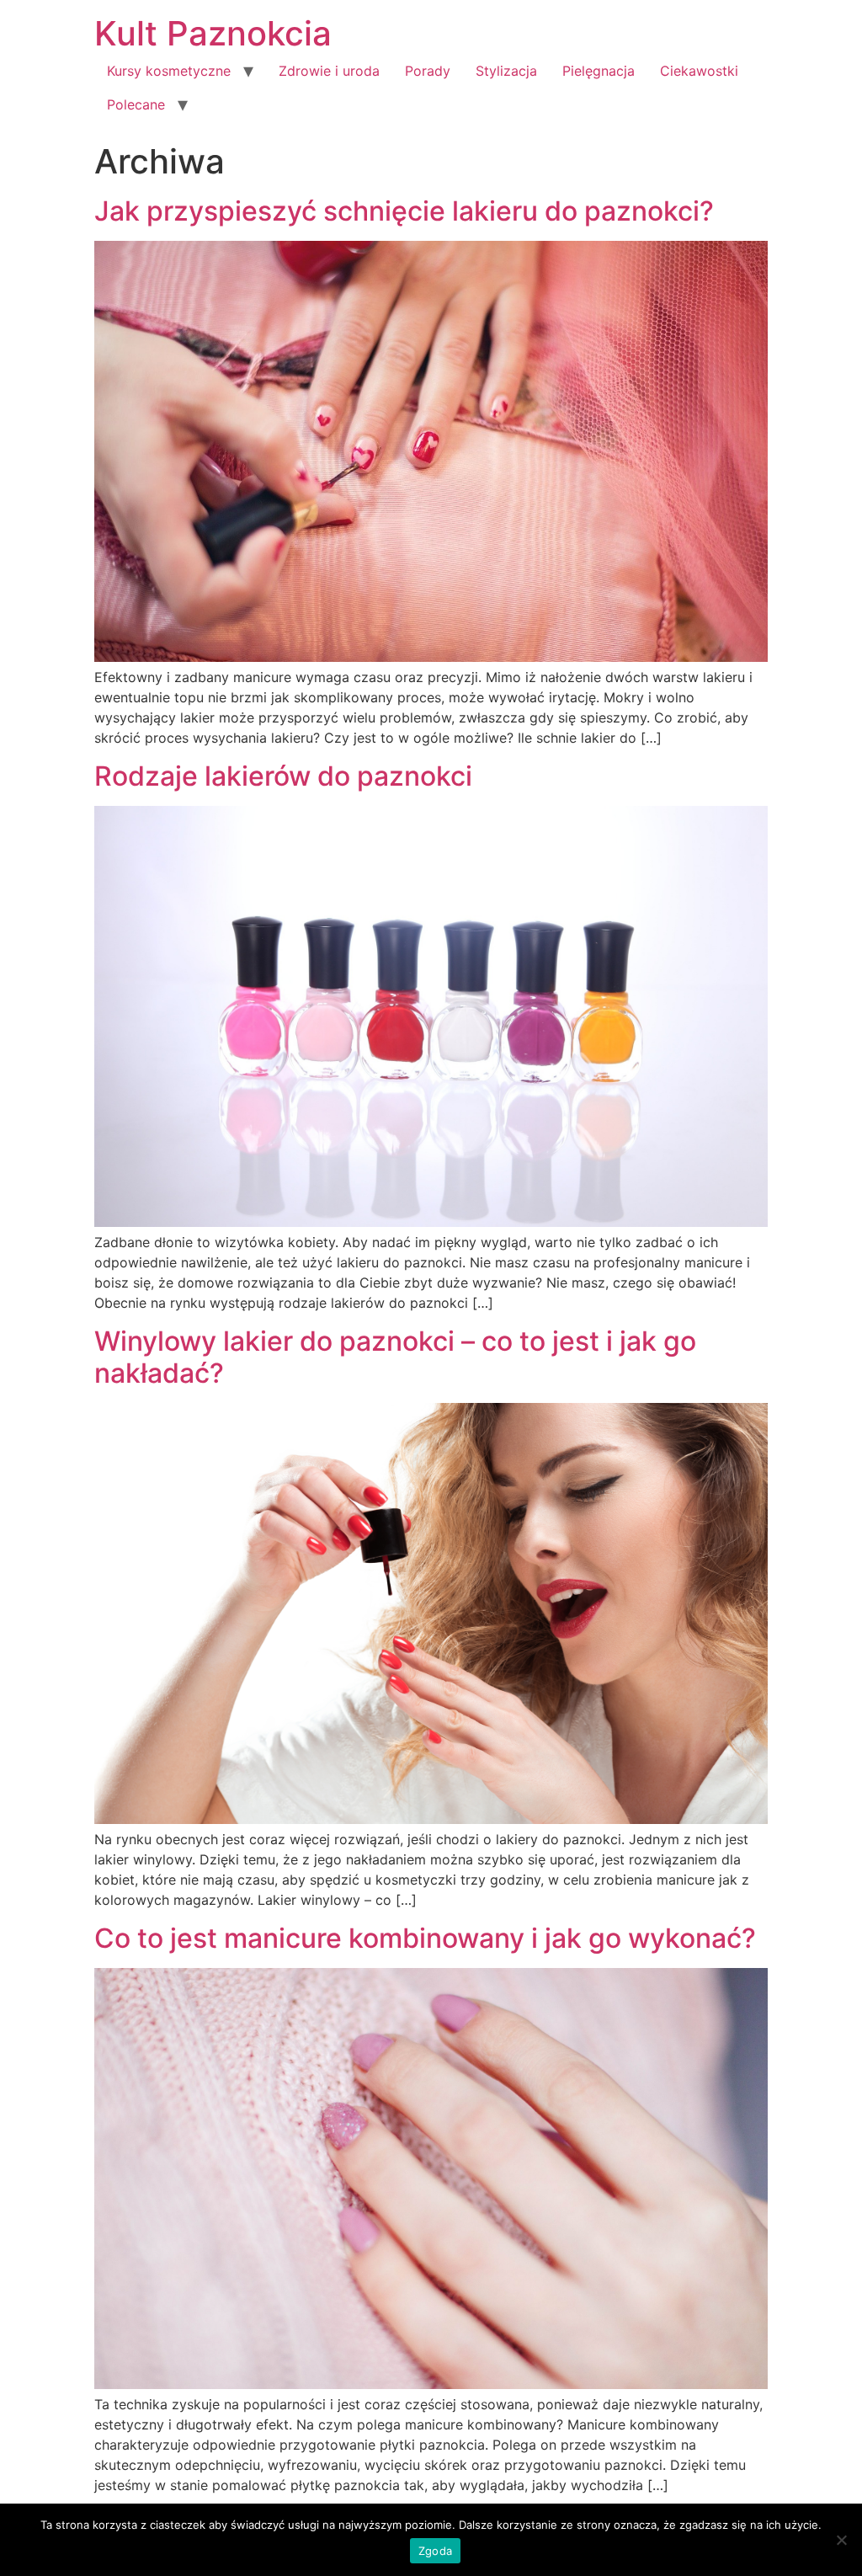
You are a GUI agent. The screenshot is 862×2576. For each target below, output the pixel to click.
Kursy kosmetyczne (169, 71)
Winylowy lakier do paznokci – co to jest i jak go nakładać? (395, 1357)
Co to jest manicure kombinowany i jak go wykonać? (425, 1938)
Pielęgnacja (599, 71)
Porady (428, 71)
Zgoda (435, 2551)
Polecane (136, 104)
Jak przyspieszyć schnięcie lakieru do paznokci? (404, 211)
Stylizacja (506, 71)
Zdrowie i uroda (329, 71)
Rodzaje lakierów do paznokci (283, 776)
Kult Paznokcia (213, 33)
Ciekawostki (699, 71)
